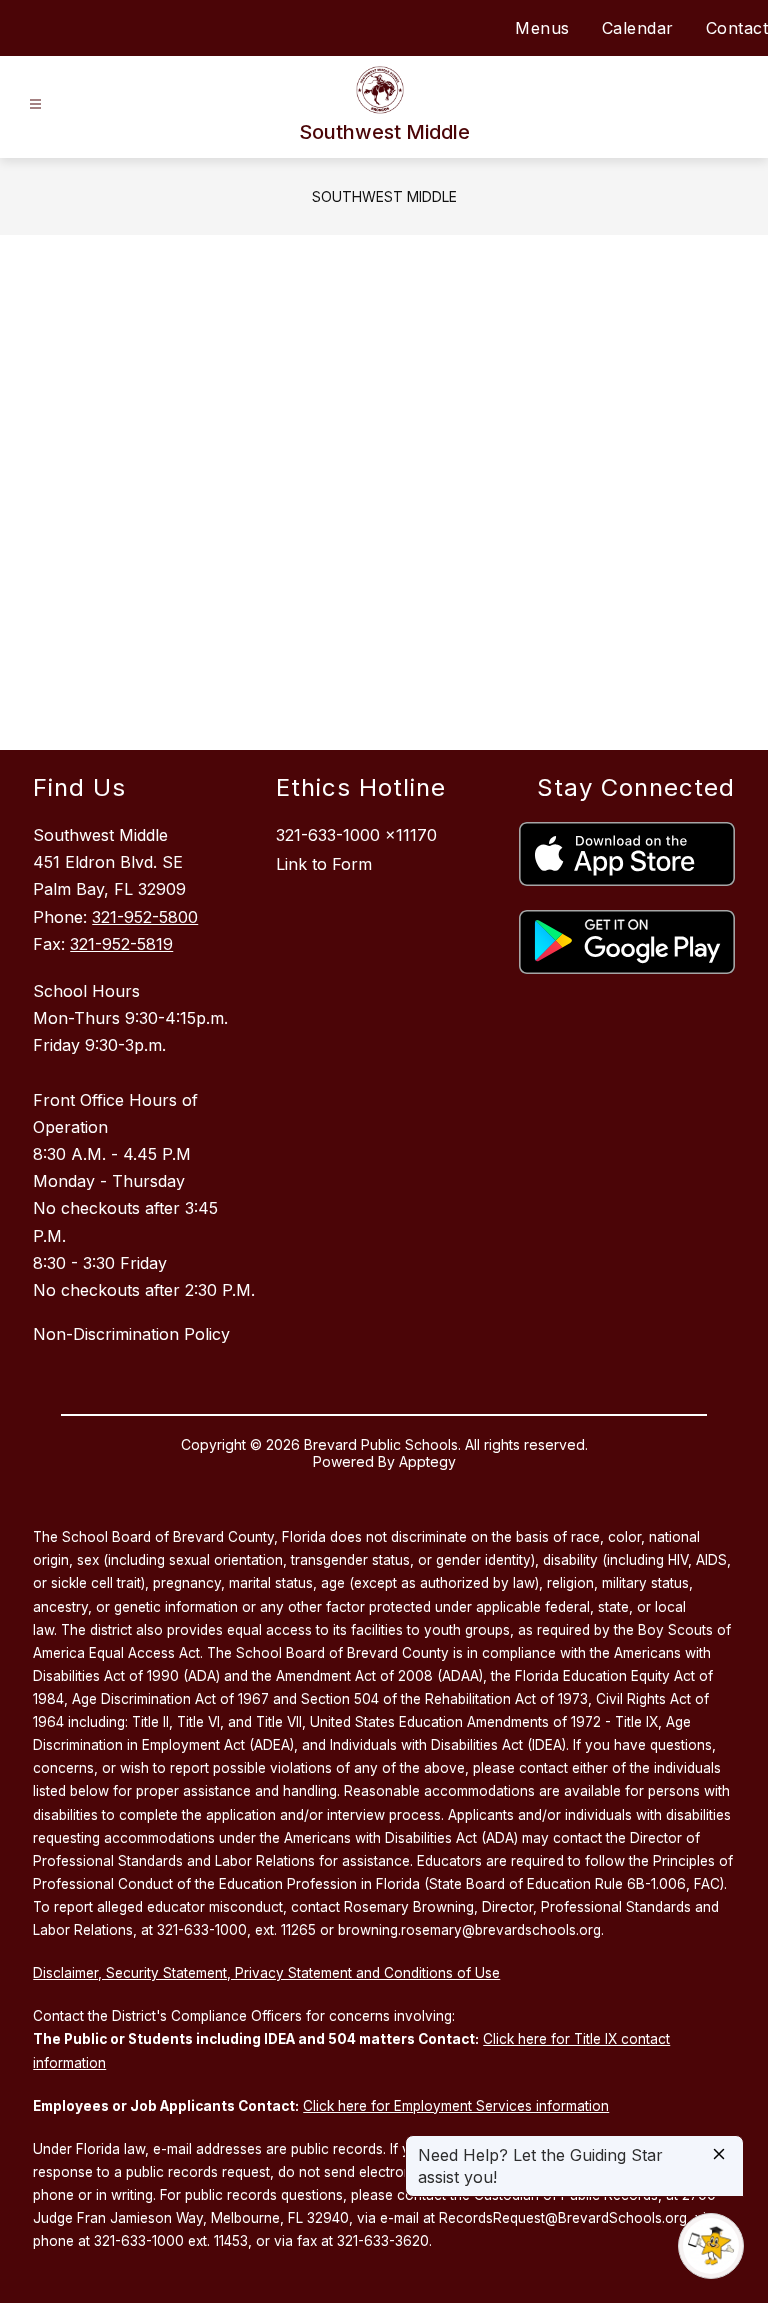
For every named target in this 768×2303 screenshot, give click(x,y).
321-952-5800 (145, 917)
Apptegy (427, 1461)
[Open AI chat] (711, 2246)
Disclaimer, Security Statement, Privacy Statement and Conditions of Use (266, 1973)
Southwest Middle (384, 196)
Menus (542, 28)
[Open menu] (35, 104)
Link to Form (324, 864)
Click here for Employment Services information (456, 2106)
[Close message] (719, 2155)
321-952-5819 (121, 944)
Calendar (638, 28)
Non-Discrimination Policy (131, 1334)
